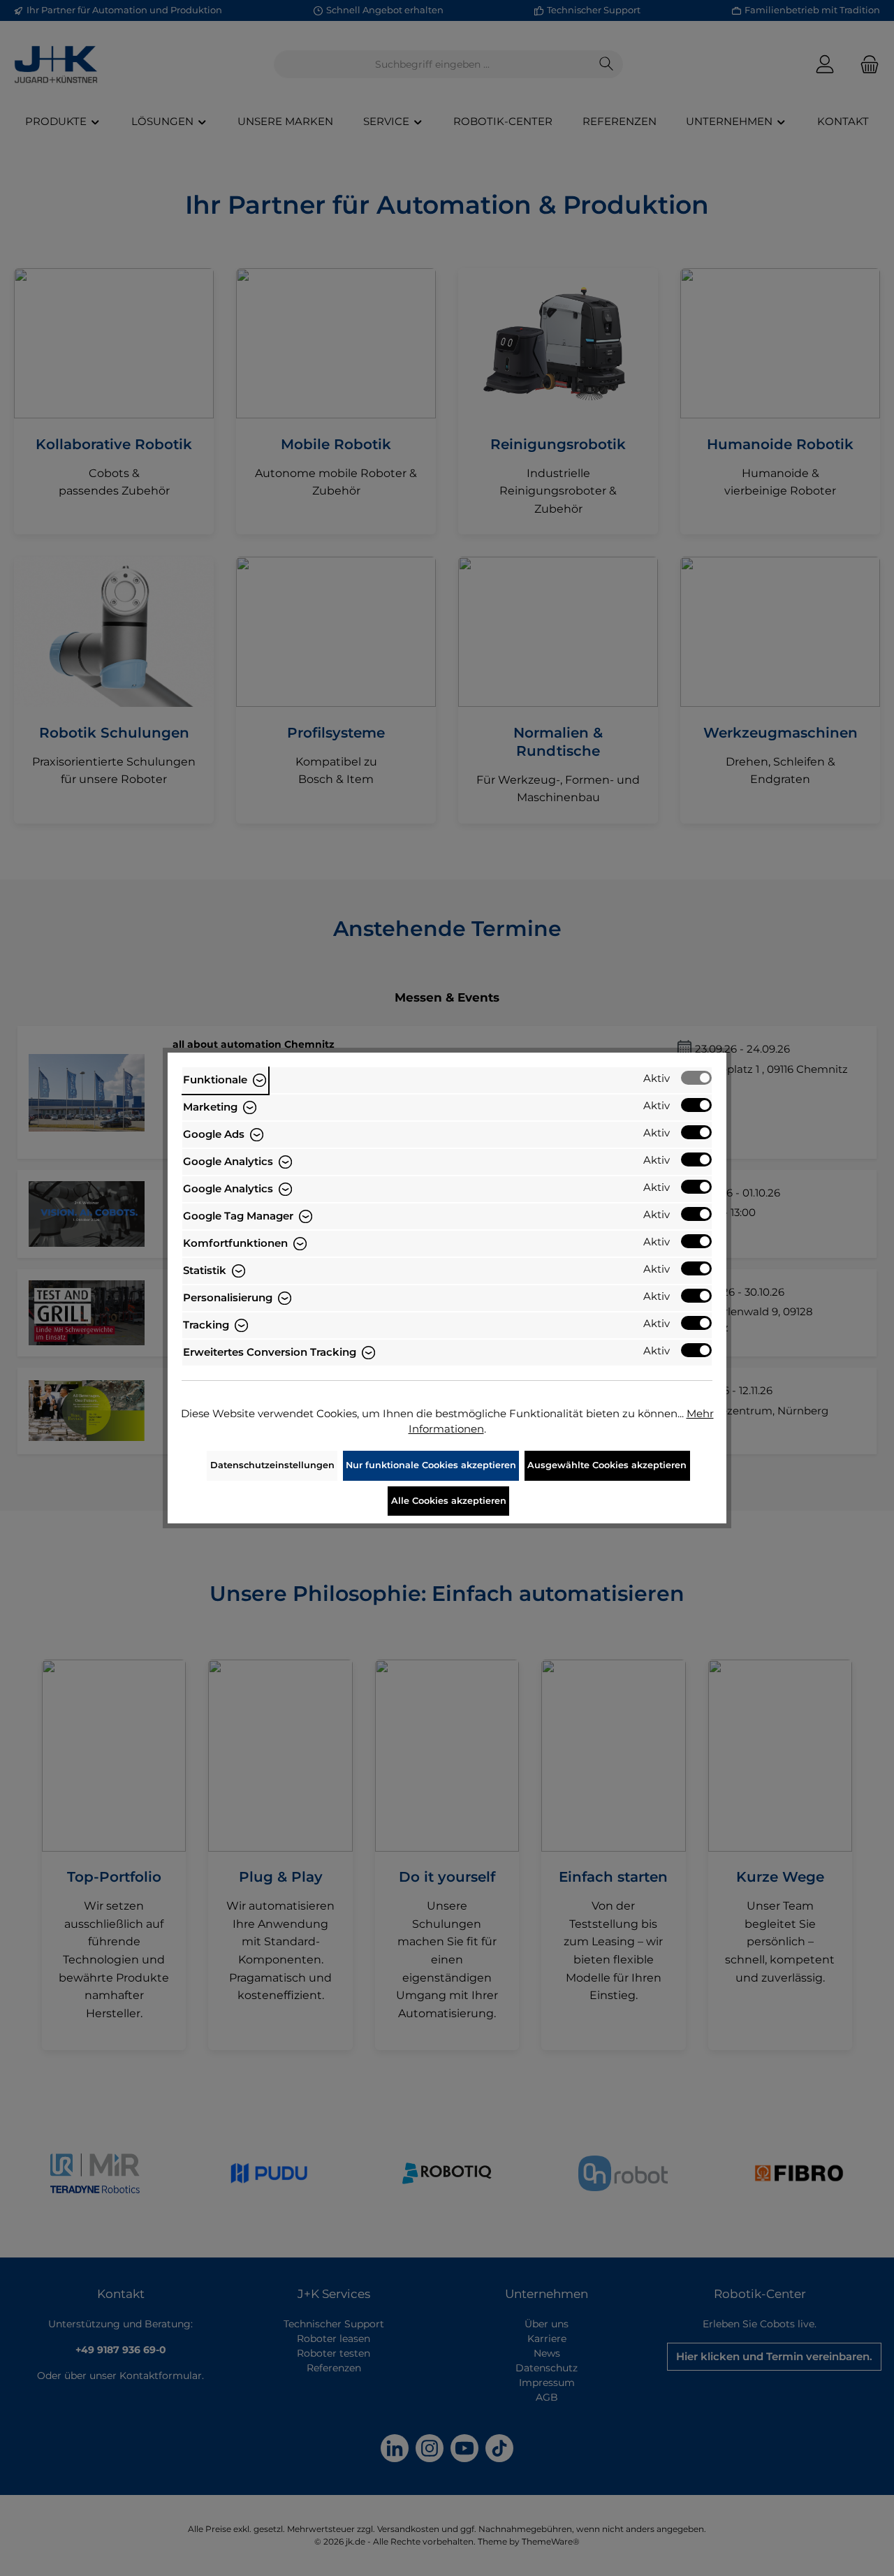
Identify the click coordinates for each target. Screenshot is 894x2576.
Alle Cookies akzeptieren (449, 1501)
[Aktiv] (696, 1078)
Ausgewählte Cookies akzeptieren (607, 1465)
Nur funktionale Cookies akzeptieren (431, 1465)
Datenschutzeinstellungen (272, 1465)
